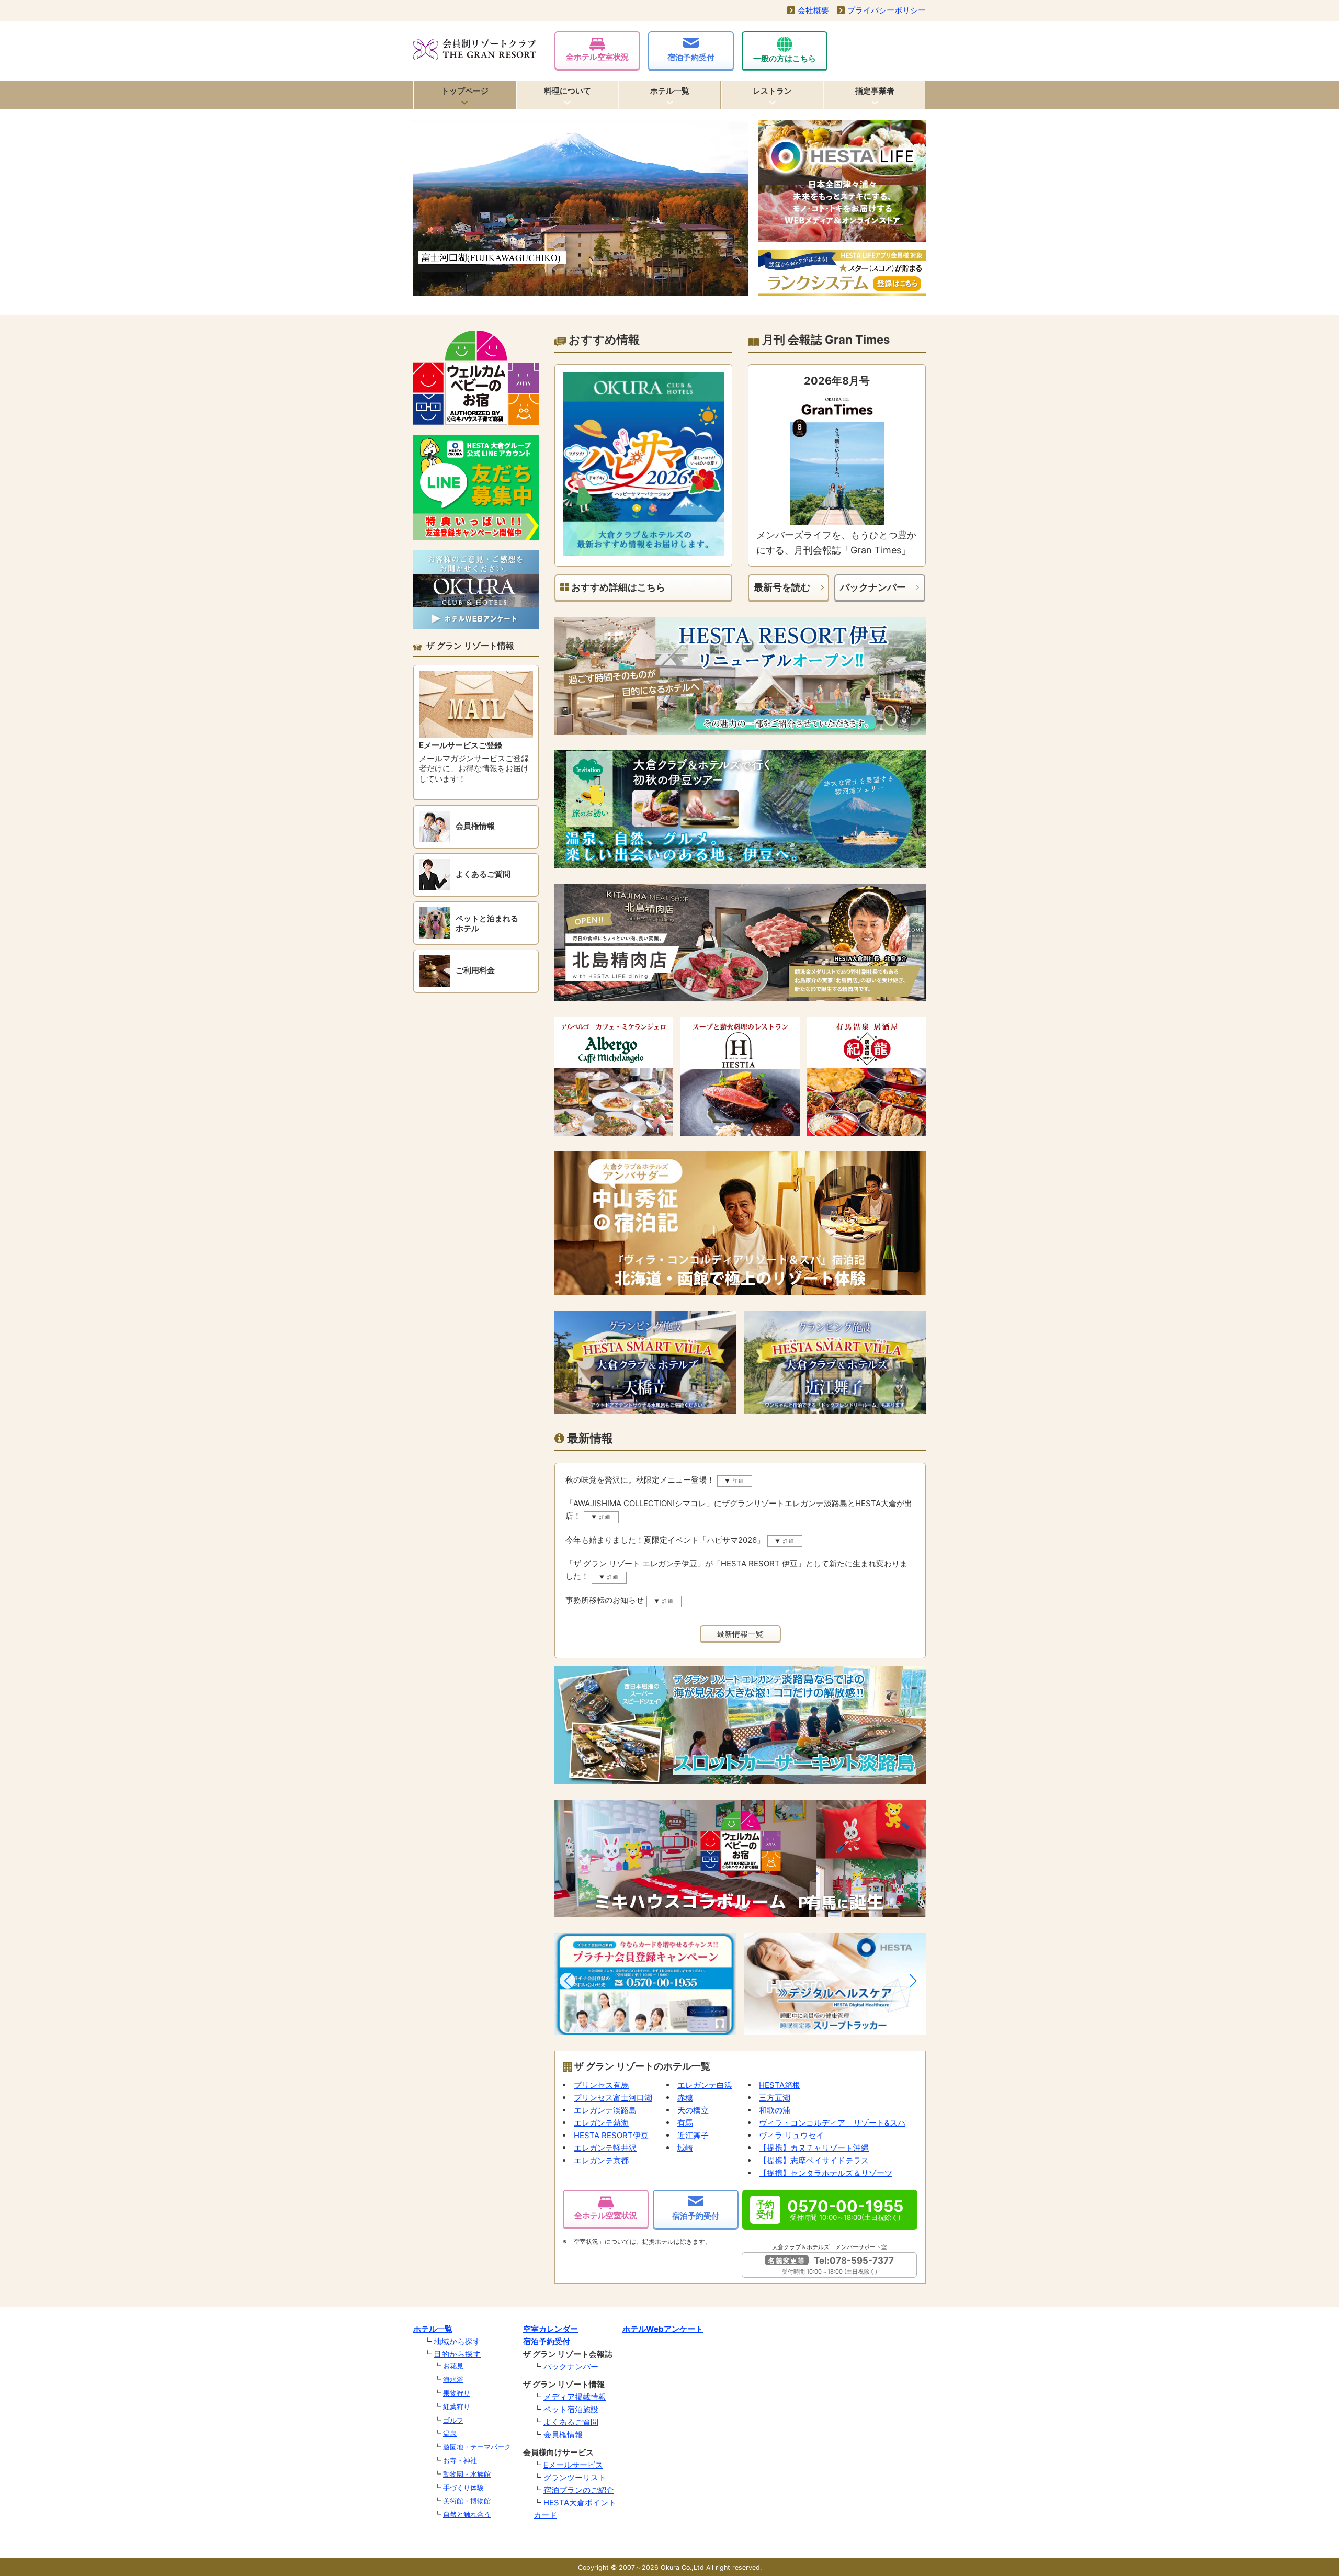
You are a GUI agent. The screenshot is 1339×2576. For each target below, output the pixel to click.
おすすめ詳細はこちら (617, 587)
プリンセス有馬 (601, 2085)
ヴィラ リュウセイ (791, 2135)
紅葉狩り (457, 2406)
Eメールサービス (573, 2465)
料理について (568, 91)
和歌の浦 (775, 2110)
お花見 (453, 2366)
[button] (568, 1981)
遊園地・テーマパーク (477, 2447)
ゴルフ (453, 2420)
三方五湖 (775, 2098)
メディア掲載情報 (575, 2397)
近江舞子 (693, 2135)
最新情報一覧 (740, 1634)
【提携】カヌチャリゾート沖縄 (814, 2148)
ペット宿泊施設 (571, 2409)
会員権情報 (563, 2434)
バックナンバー (873, 587)
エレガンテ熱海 (601, 2123)
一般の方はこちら (785, 58)
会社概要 (813, 10)
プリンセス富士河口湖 (613, 2098)
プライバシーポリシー (887, 10)
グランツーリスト (575, 2477)
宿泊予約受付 (691, 57)
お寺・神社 (460, 2460)
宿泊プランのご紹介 (579, 2490)
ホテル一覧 (670, 91)
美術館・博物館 (467, 2501)
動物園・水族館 (467, 2474)
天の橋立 (693, 2110)
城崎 (685, 2148)
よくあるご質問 (571, 2422)
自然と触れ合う (467, 2514)
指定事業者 (875, 91)
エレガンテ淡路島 (605, 2110)
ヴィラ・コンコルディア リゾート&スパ (832, 2123)
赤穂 (685, 2098)
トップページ (465, 91)
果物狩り (457, 2393)
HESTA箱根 (780, 2085)
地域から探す (457, 2341)
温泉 (450, 2433)
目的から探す (457, 2354)
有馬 (685, 2123)
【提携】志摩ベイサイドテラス (814, 2160)
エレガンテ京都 (601, 2160)
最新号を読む (782, 587)
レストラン (772, 91)
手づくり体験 (463, 2488)
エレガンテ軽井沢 (605, 2148)
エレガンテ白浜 (705, 2085)
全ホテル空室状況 (597, 57)
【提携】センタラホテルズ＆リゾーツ (826, 2173)
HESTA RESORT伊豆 (611, 2135)
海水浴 (453, 2379)
